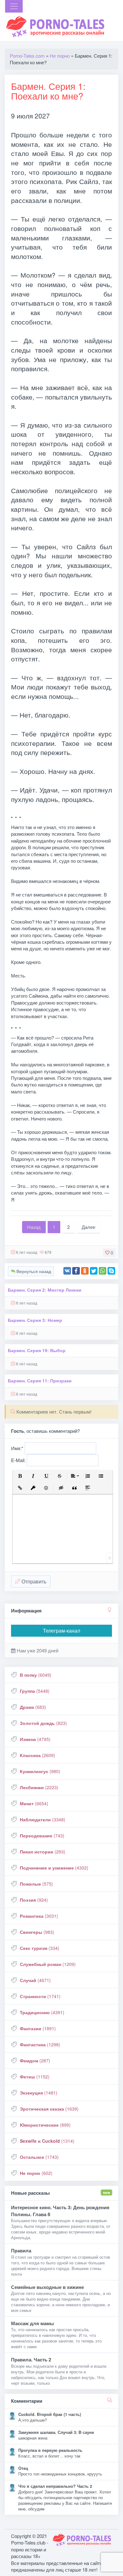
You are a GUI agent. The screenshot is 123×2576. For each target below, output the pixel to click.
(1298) (40, 2044)
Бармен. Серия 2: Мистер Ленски (45, 1290)
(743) (42, 1835)
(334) (40, 1948)
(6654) (34, 1803)
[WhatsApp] (102, 1271)
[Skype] (111, 1271)
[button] (20, 1476)
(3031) (39, 1916)
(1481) (39, 2093)
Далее (88, 1227)
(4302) (54, 1868)
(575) (36, 1884)
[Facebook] (76, 1271)
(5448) (35, 1691)
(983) (37, 1932)
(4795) (35, 1739)
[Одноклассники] (85, 1271)
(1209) (48, 1964)
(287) (35, 2060)
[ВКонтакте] (67, 1271)
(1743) (39, 2157)
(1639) (49, 2109)
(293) (43, 1852)
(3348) (43, 1819)
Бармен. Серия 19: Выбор (37, 1350)
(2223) (39, 1787)
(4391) (42, 2012)
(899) (45, 2125)
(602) (36, 2173)
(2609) (38, 1755)
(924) (34, 1900)
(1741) (40, 1996)
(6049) (36, 1675)
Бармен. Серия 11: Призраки (40, 1381)
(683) (33, 1707)
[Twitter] (94, 1271)
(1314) (47, 2141)
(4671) (35, 1980)
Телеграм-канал (61, 1631)
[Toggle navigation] (14, 6)
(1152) (35, 2077)
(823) (43, 1723)
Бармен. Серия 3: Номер (35, 1320)
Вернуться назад (33, 1271)
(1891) (38, 2028)
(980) (40, 1771)
